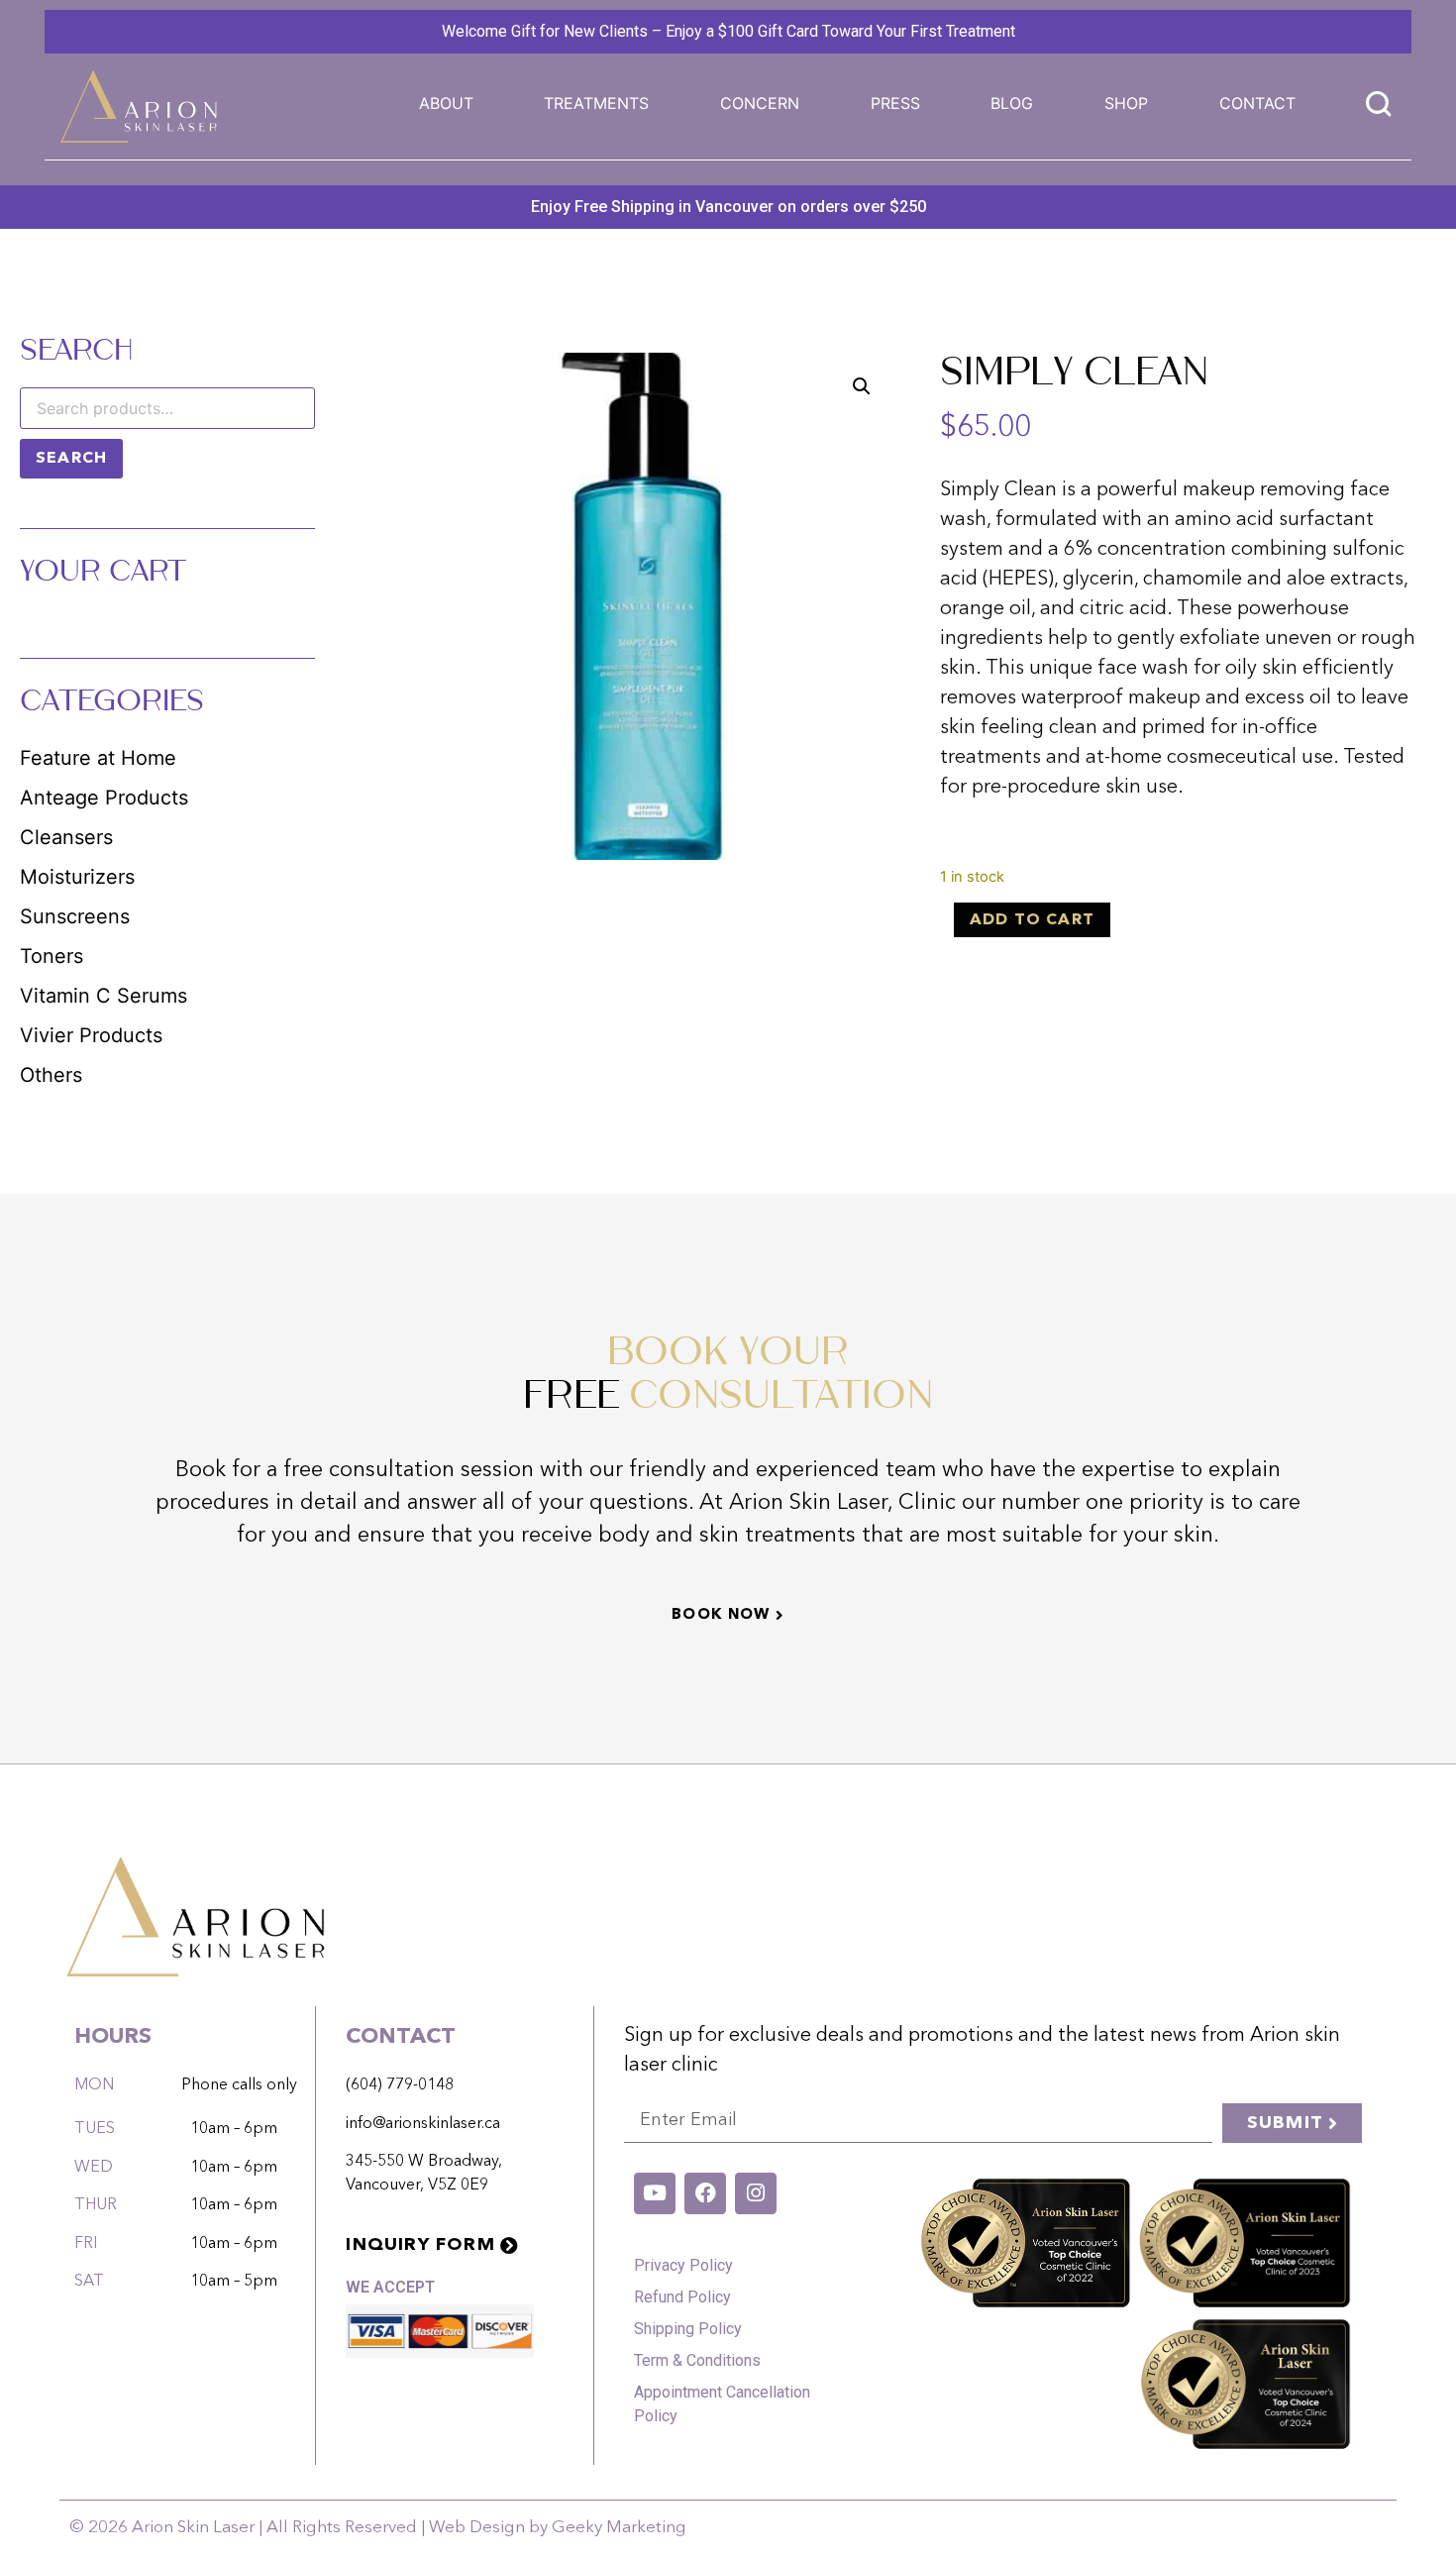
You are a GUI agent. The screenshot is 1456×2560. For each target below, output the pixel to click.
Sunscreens (75, 916)
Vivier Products (91, 1035)
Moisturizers (77, 877)
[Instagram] (756, 2193)
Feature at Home (98, 758)
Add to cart (1032, 920)
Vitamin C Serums (104, 996)
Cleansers (66, 837)
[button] (596, 103)
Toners (52, 956)
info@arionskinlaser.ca (423, 2124)
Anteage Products (104, 798)
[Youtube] (655, 2193)
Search (71, 459)
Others (51, 1075)
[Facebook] (705, 2193)
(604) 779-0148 (400, 2085)
